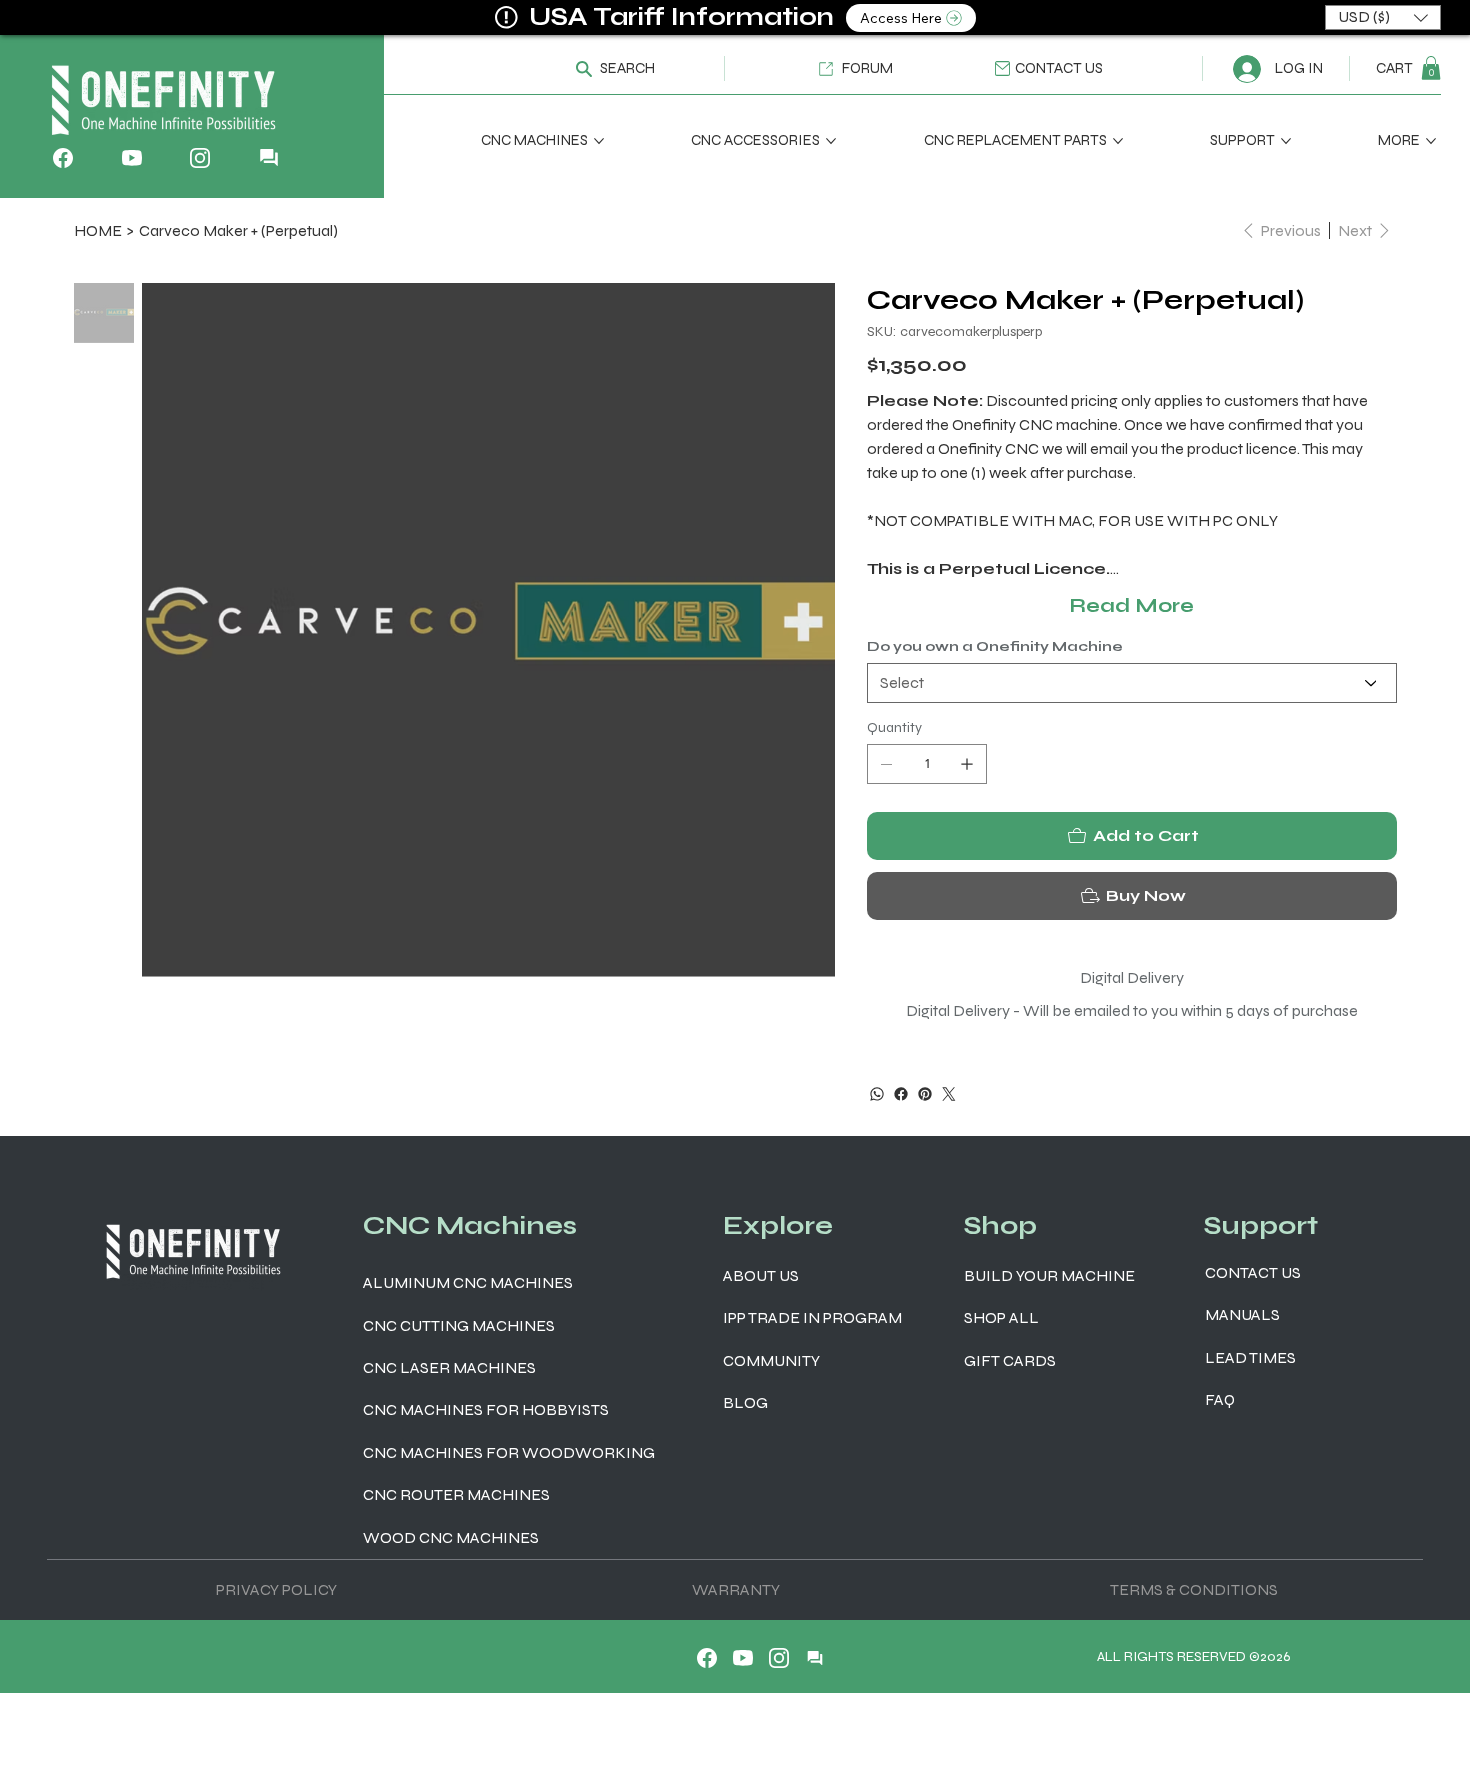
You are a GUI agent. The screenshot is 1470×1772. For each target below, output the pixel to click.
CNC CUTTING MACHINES (459, 1325)
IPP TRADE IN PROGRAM (812, 1317)
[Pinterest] (925, 1094)
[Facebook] (901, 1094)
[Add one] (967, 764)
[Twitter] (949, 1094)
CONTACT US (1253, 1272)
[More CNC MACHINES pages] (599, 141)
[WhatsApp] (877, 1094)
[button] (605, 68)
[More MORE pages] (1431, 141)
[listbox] (1383, 17)
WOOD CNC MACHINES (451, 1537)
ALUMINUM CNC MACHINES (468, 1282)
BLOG (745, 1402)
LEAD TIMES (1250, 1357)
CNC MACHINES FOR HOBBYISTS (486, 1409)
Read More (1131, 605)
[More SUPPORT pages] (1286, 141)
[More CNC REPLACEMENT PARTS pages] (1118, 141)
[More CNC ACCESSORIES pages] (831, 141)
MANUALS (1242, 1314)
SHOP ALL (1001, 1317)
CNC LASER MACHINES (449, 1367)
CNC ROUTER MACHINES (456, 1494)
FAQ (1220, 1399)
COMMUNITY (771, 1360)
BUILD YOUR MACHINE (1049, 1275)
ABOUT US (761, 1275)
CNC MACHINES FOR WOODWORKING (509, 1452)
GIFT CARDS (1010, 1360)
